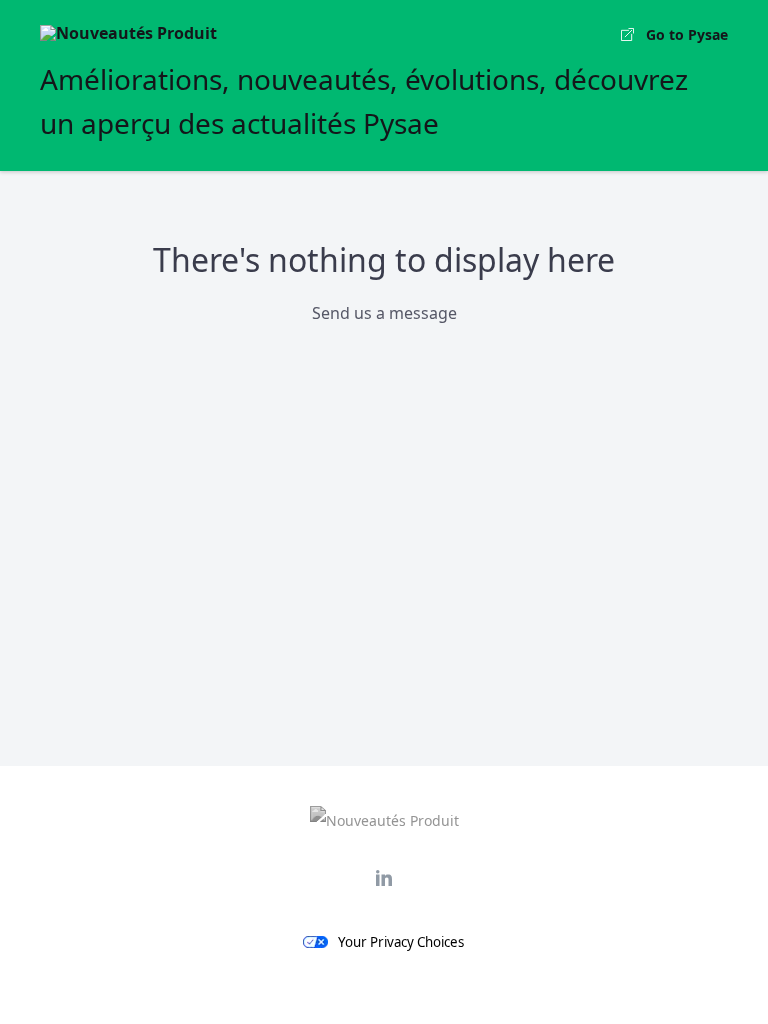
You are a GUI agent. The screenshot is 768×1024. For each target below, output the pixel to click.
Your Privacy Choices (401, 942)
